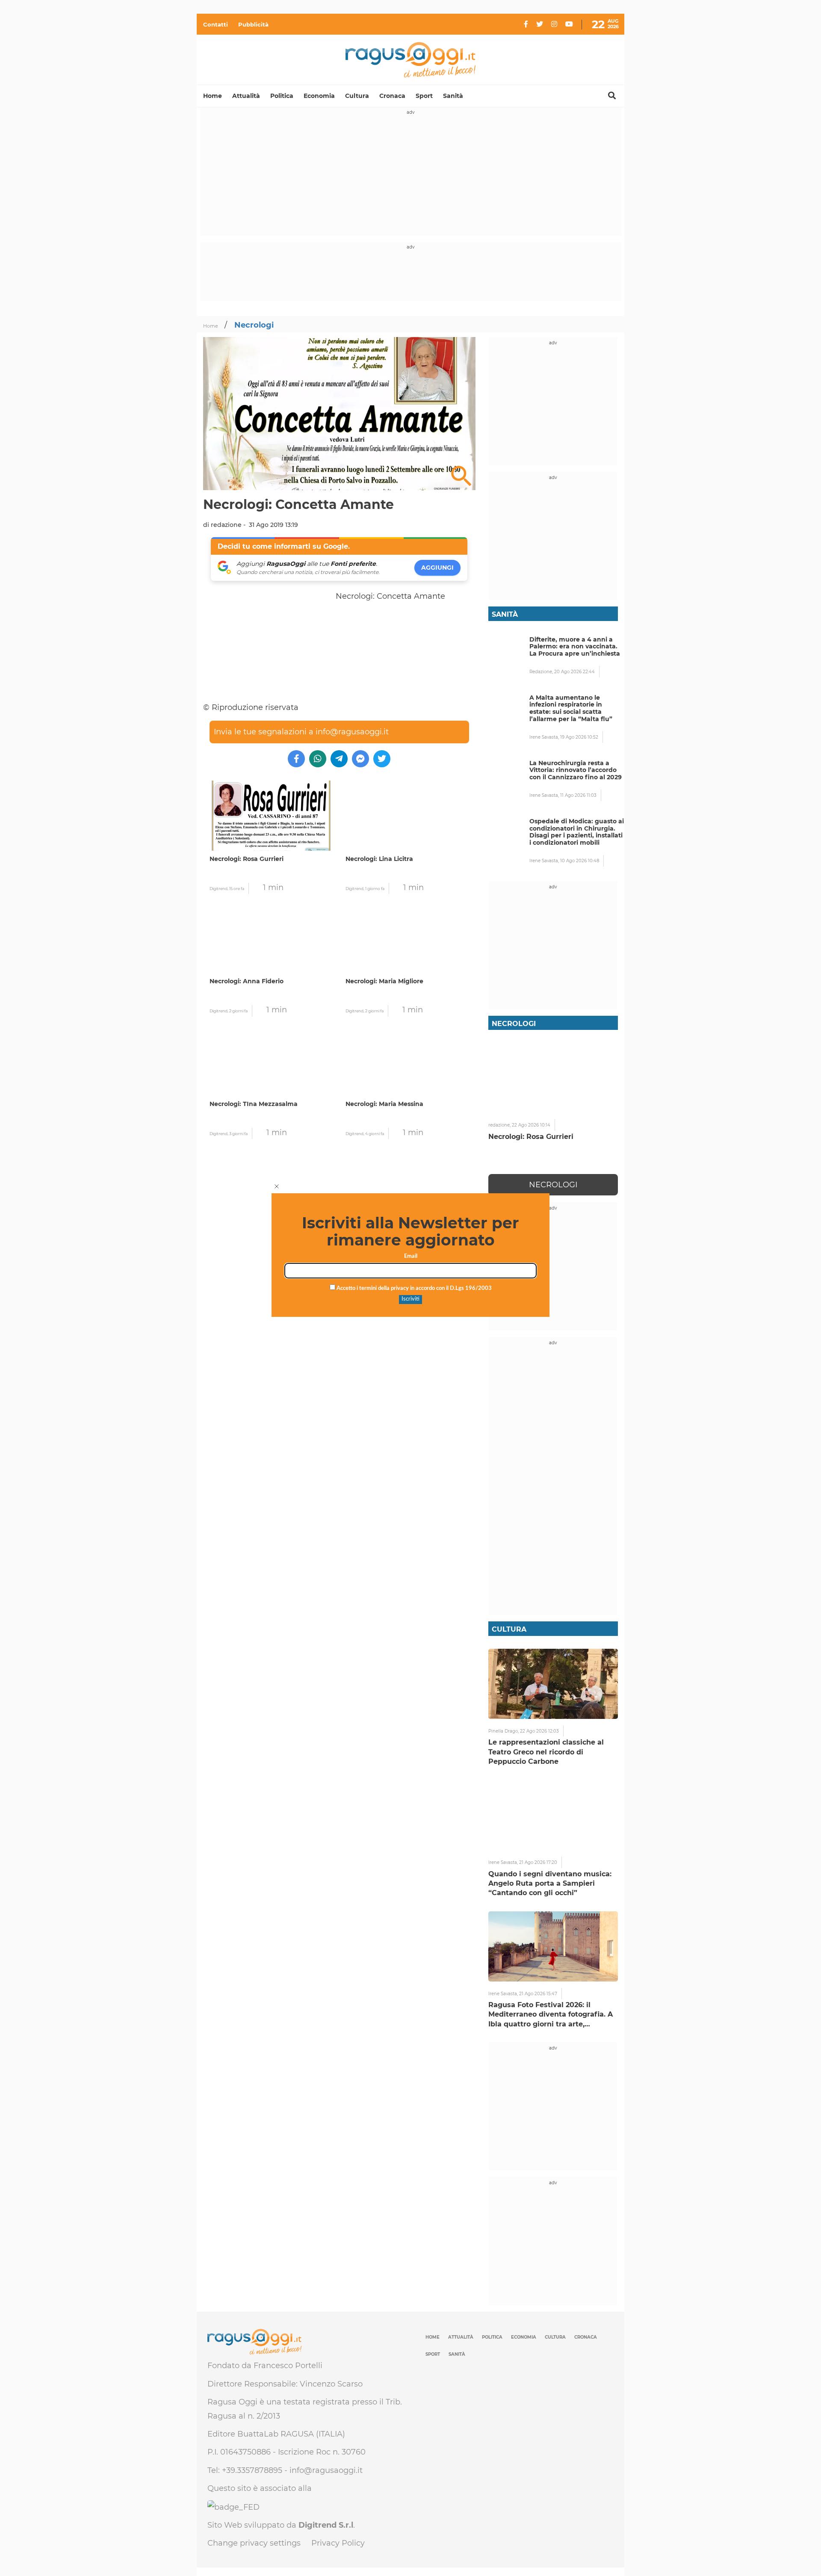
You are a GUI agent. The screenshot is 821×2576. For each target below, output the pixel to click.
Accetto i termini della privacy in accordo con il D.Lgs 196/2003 (413, 1288)
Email (411, 1256)
